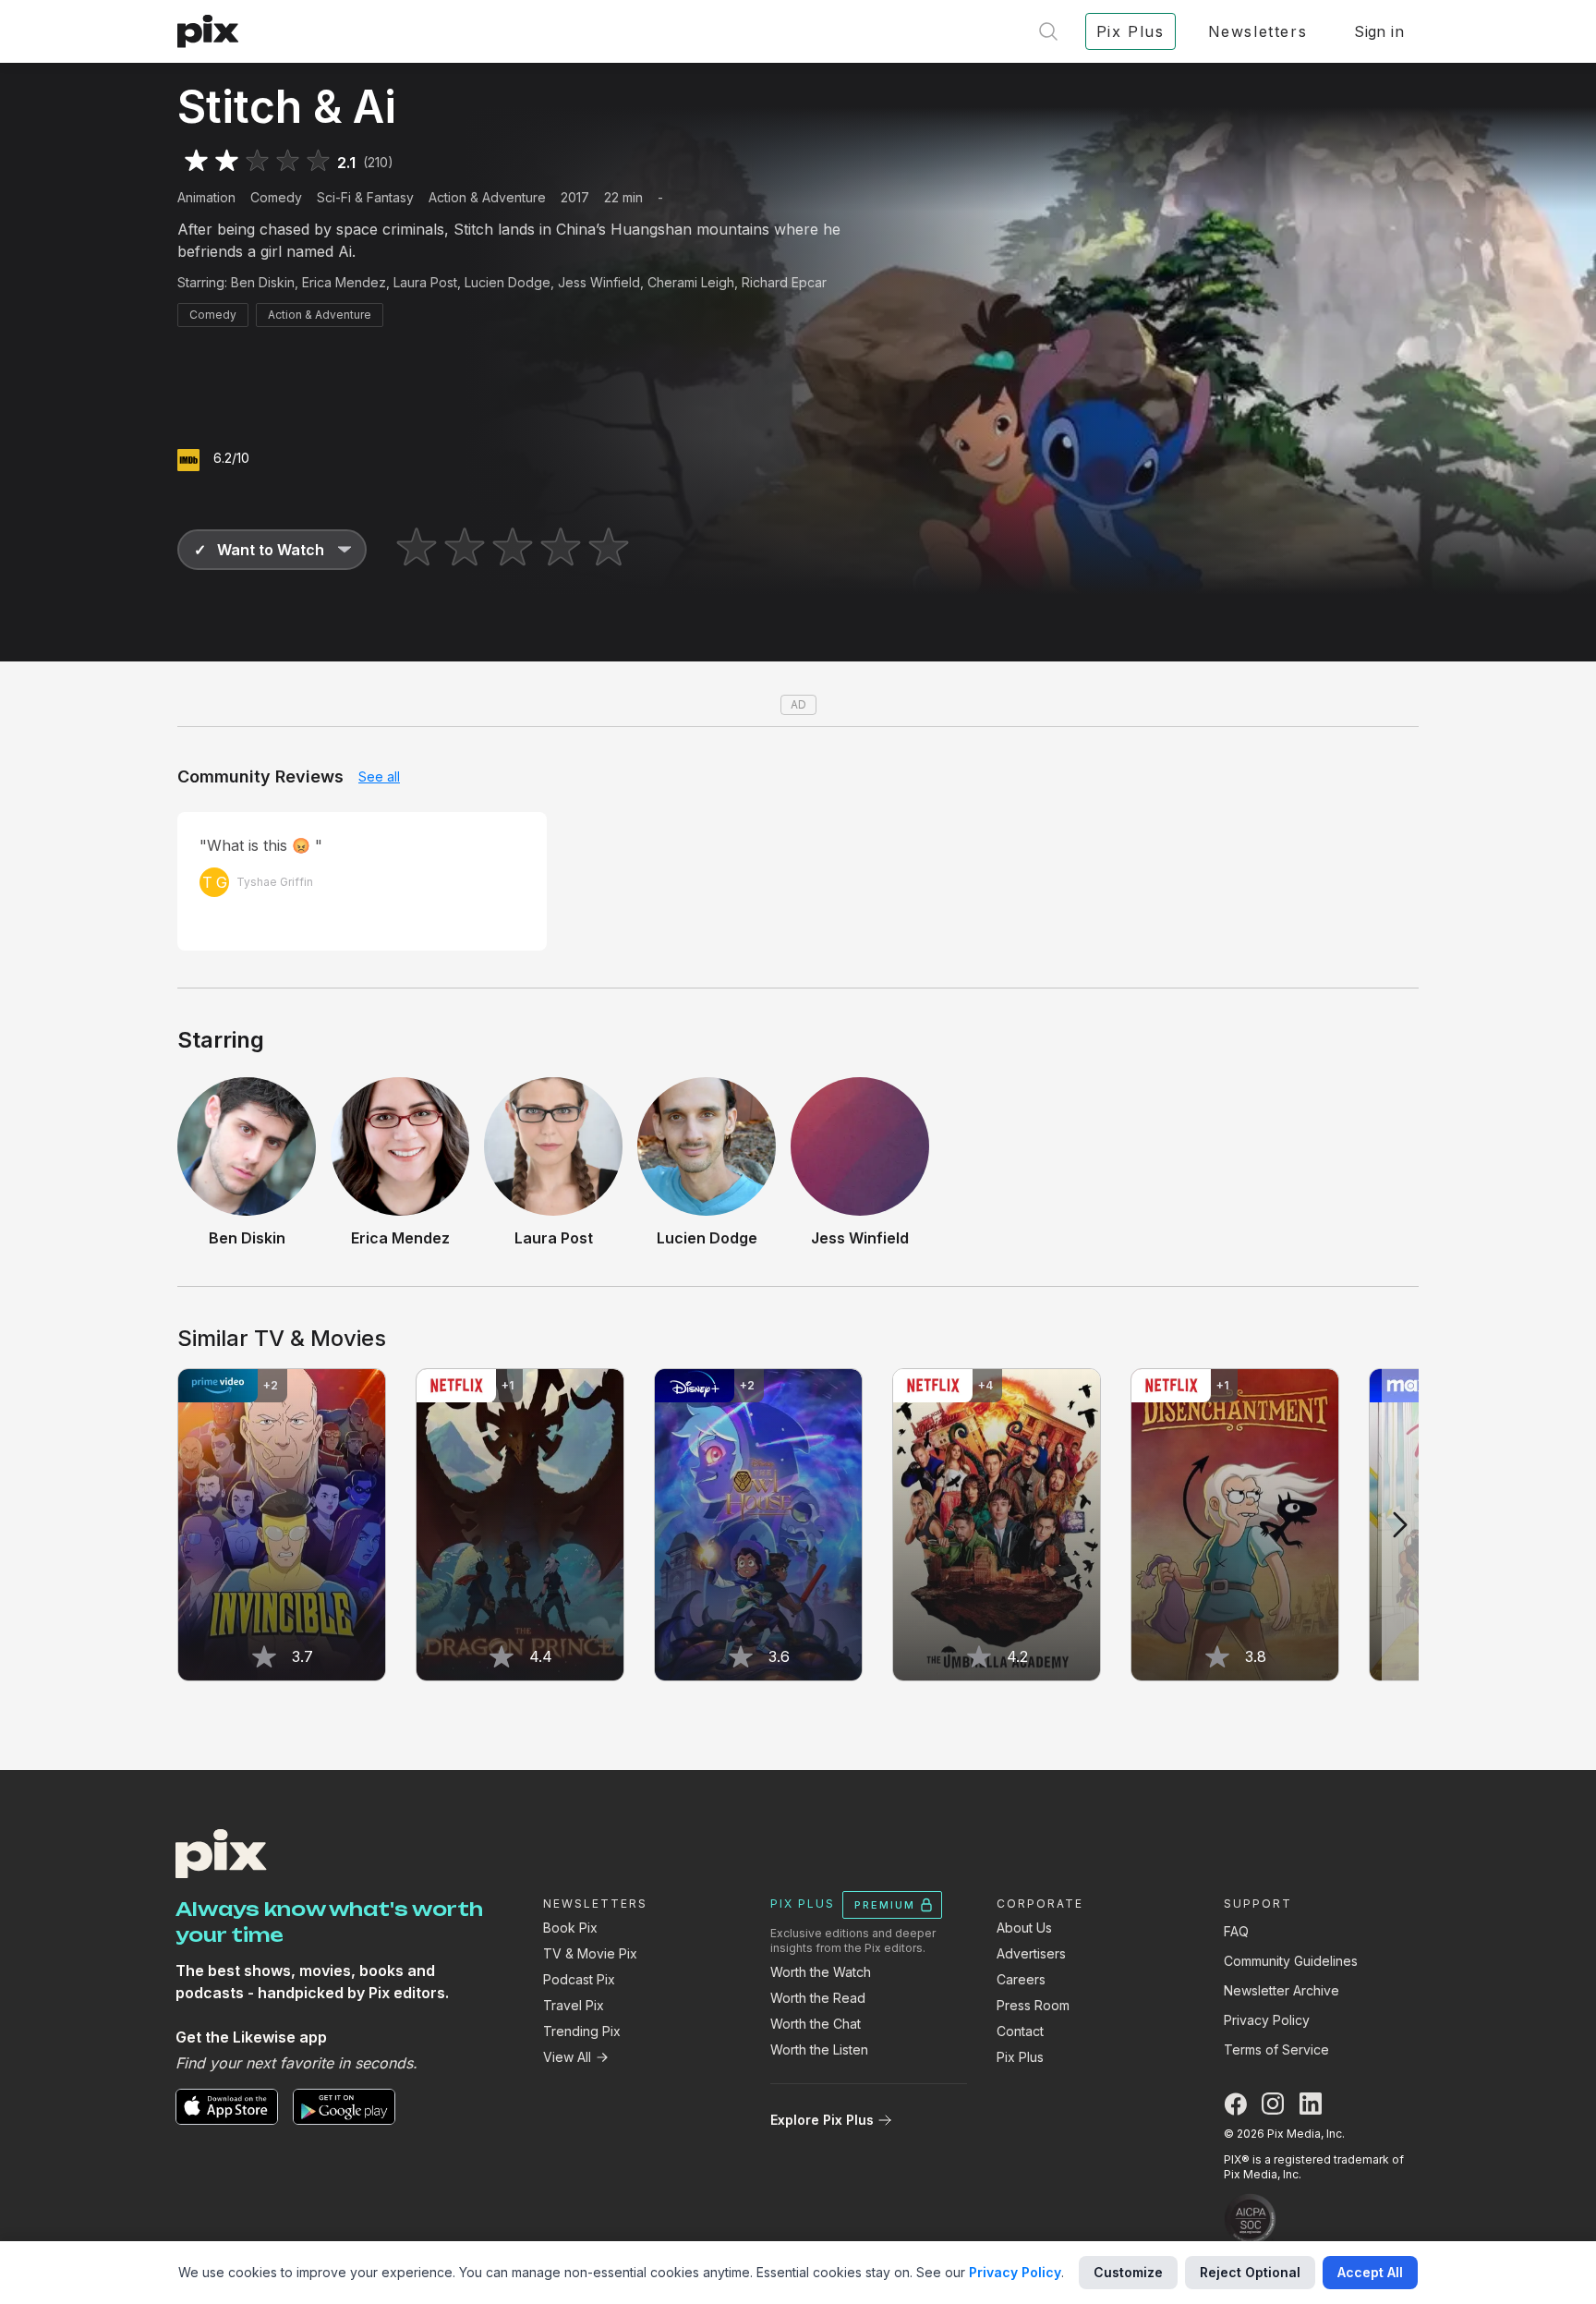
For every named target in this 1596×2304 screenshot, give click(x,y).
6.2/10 (231, 458)
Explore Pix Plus (822, 2120)
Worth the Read (818, 1998)
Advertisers (1031, 1953)
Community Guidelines (1291, 1961)
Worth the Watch (821, 1972)
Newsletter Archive (1282, 1990)
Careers (1021, 1979)
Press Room (1033, 2005)
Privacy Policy (1267, 2020)
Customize (1128, 2272)
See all (379, 776)
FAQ (1236, 1931)
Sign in (1379, 31)
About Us (1024, 1928)
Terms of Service (1276, 2049)
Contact (1020, 2031)
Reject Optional (1250, 2272)
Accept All (1370, 2272)
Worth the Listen (819, 2049)
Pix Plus (1020, 2057)
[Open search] (1048, 31)
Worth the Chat (816, 2024)
